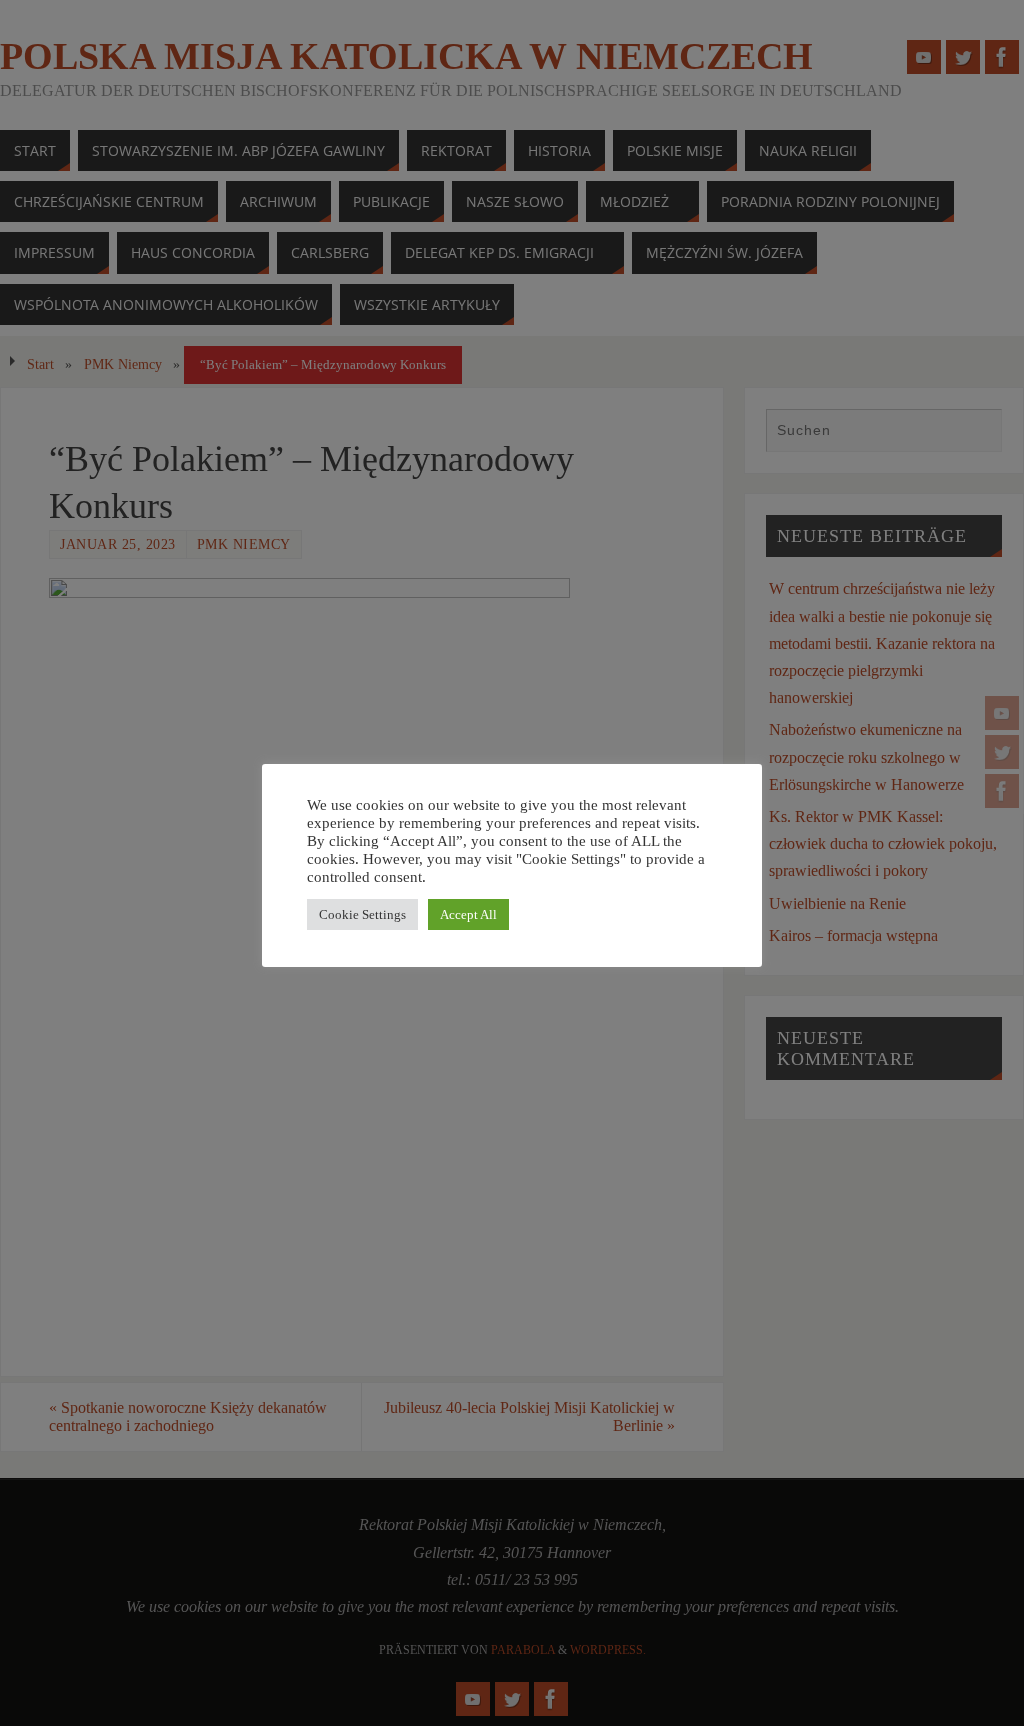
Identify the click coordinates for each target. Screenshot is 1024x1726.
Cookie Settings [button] (362, 914)
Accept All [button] (468, 914)
